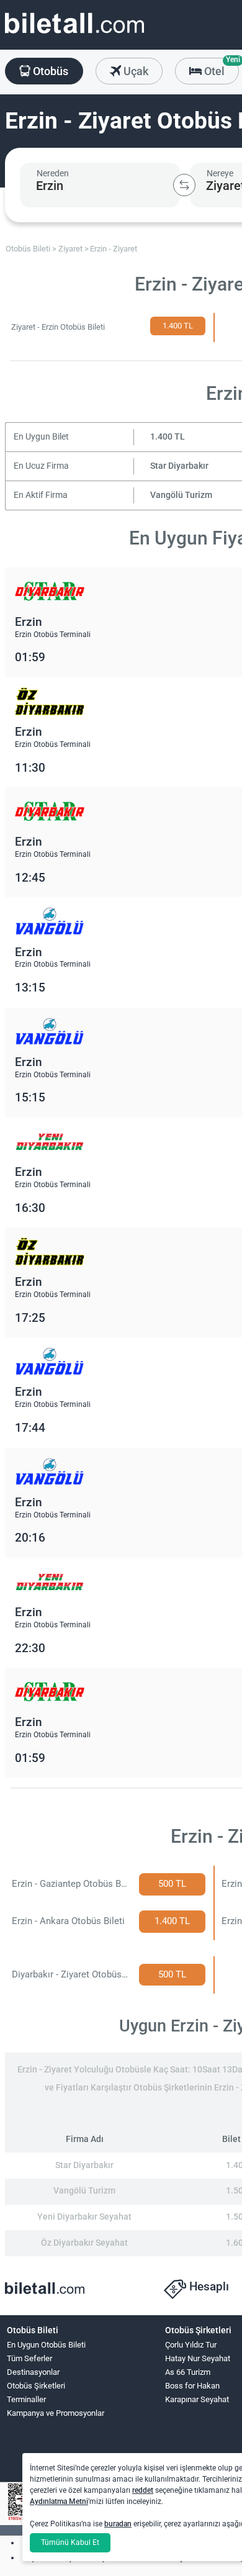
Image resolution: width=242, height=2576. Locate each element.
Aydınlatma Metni (59, 2501)
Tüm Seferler (29, 2358)
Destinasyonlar (33, 2372)
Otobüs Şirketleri (36, 2386)
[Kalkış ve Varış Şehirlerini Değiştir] (184, 185)
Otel (220, 68)
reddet (143, 2490)
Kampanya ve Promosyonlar (56, 2413)
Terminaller (26, 2399)
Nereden (53, 173)
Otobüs (49, 71)
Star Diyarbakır (179, 466)
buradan (118, 2524)
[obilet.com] (74, 34)
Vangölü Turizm (181, 495)
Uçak (135, 71)
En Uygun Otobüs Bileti (46, 2345)
